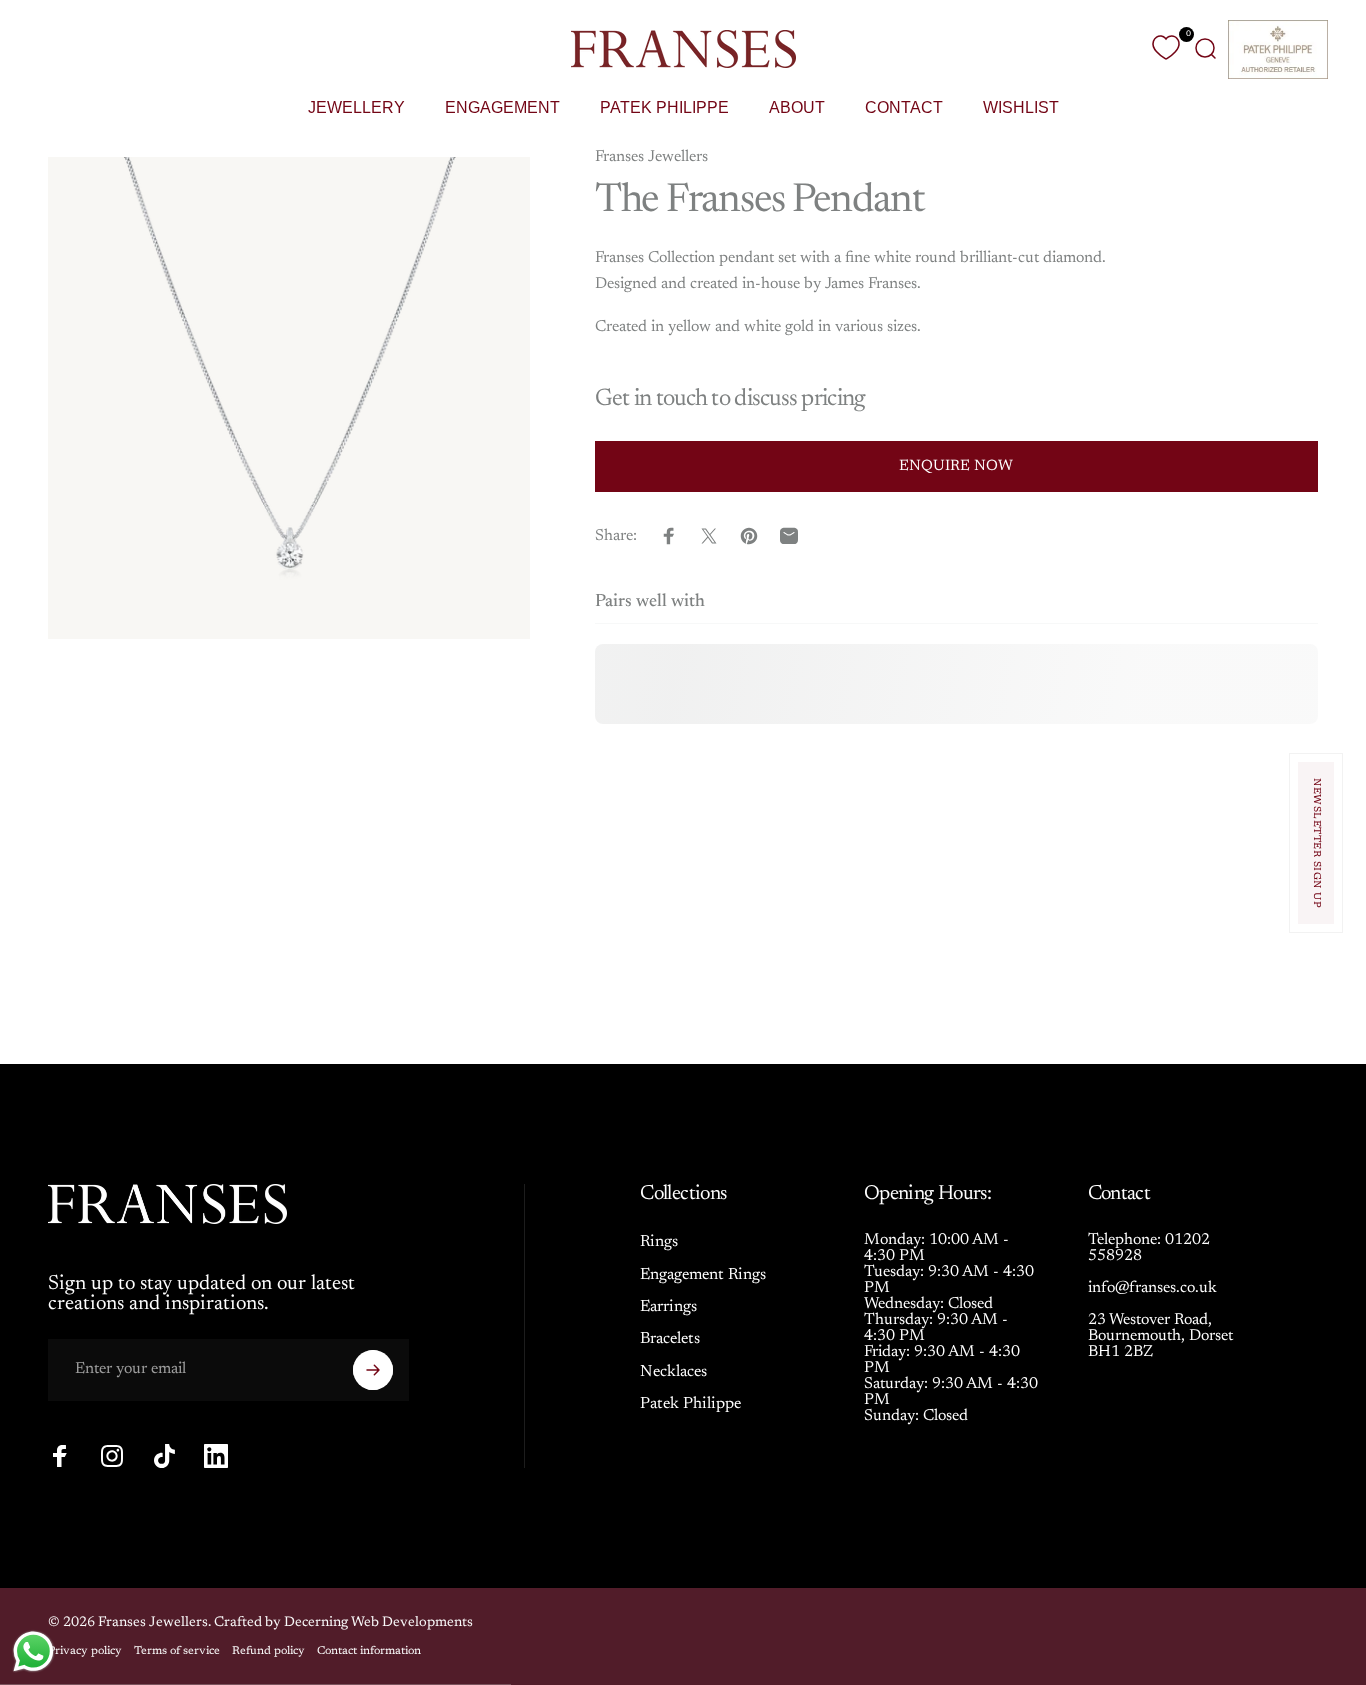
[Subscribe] (373, 1370)
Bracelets (670, 1339)
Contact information (369, 1651)
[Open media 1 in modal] (289, 398)
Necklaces (673, 1372)
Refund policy (268, 1651)
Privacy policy (85, 1651)
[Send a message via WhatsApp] (33, 1651)
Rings (659, 1242)
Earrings (668, 1307)
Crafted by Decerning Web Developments (343, 1623)
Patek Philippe (690, 1404)
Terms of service (177, 1651)
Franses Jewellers (651, 157)
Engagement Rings (703, 1275)
